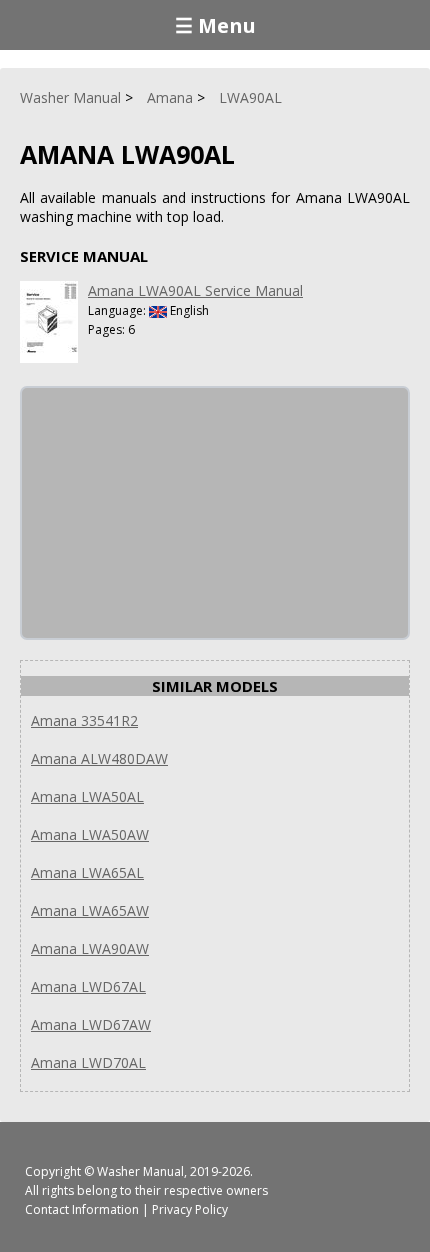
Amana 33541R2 (84, 720)
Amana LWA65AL (87, 872)
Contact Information (82, 1209)
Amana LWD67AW (91, 1024)
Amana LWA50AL (87, 796)
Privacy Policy (190, 1209)
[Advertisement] (172, 513)
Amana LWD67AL (88, 986)
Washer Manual (140, 1171)
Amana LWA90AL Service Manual (195, 290)
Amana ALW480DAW (99, 758)
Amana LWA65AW (90, 910)
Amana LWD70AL (88, 1062)
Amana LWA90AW (90, 948)
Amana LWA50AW (90, 834)
